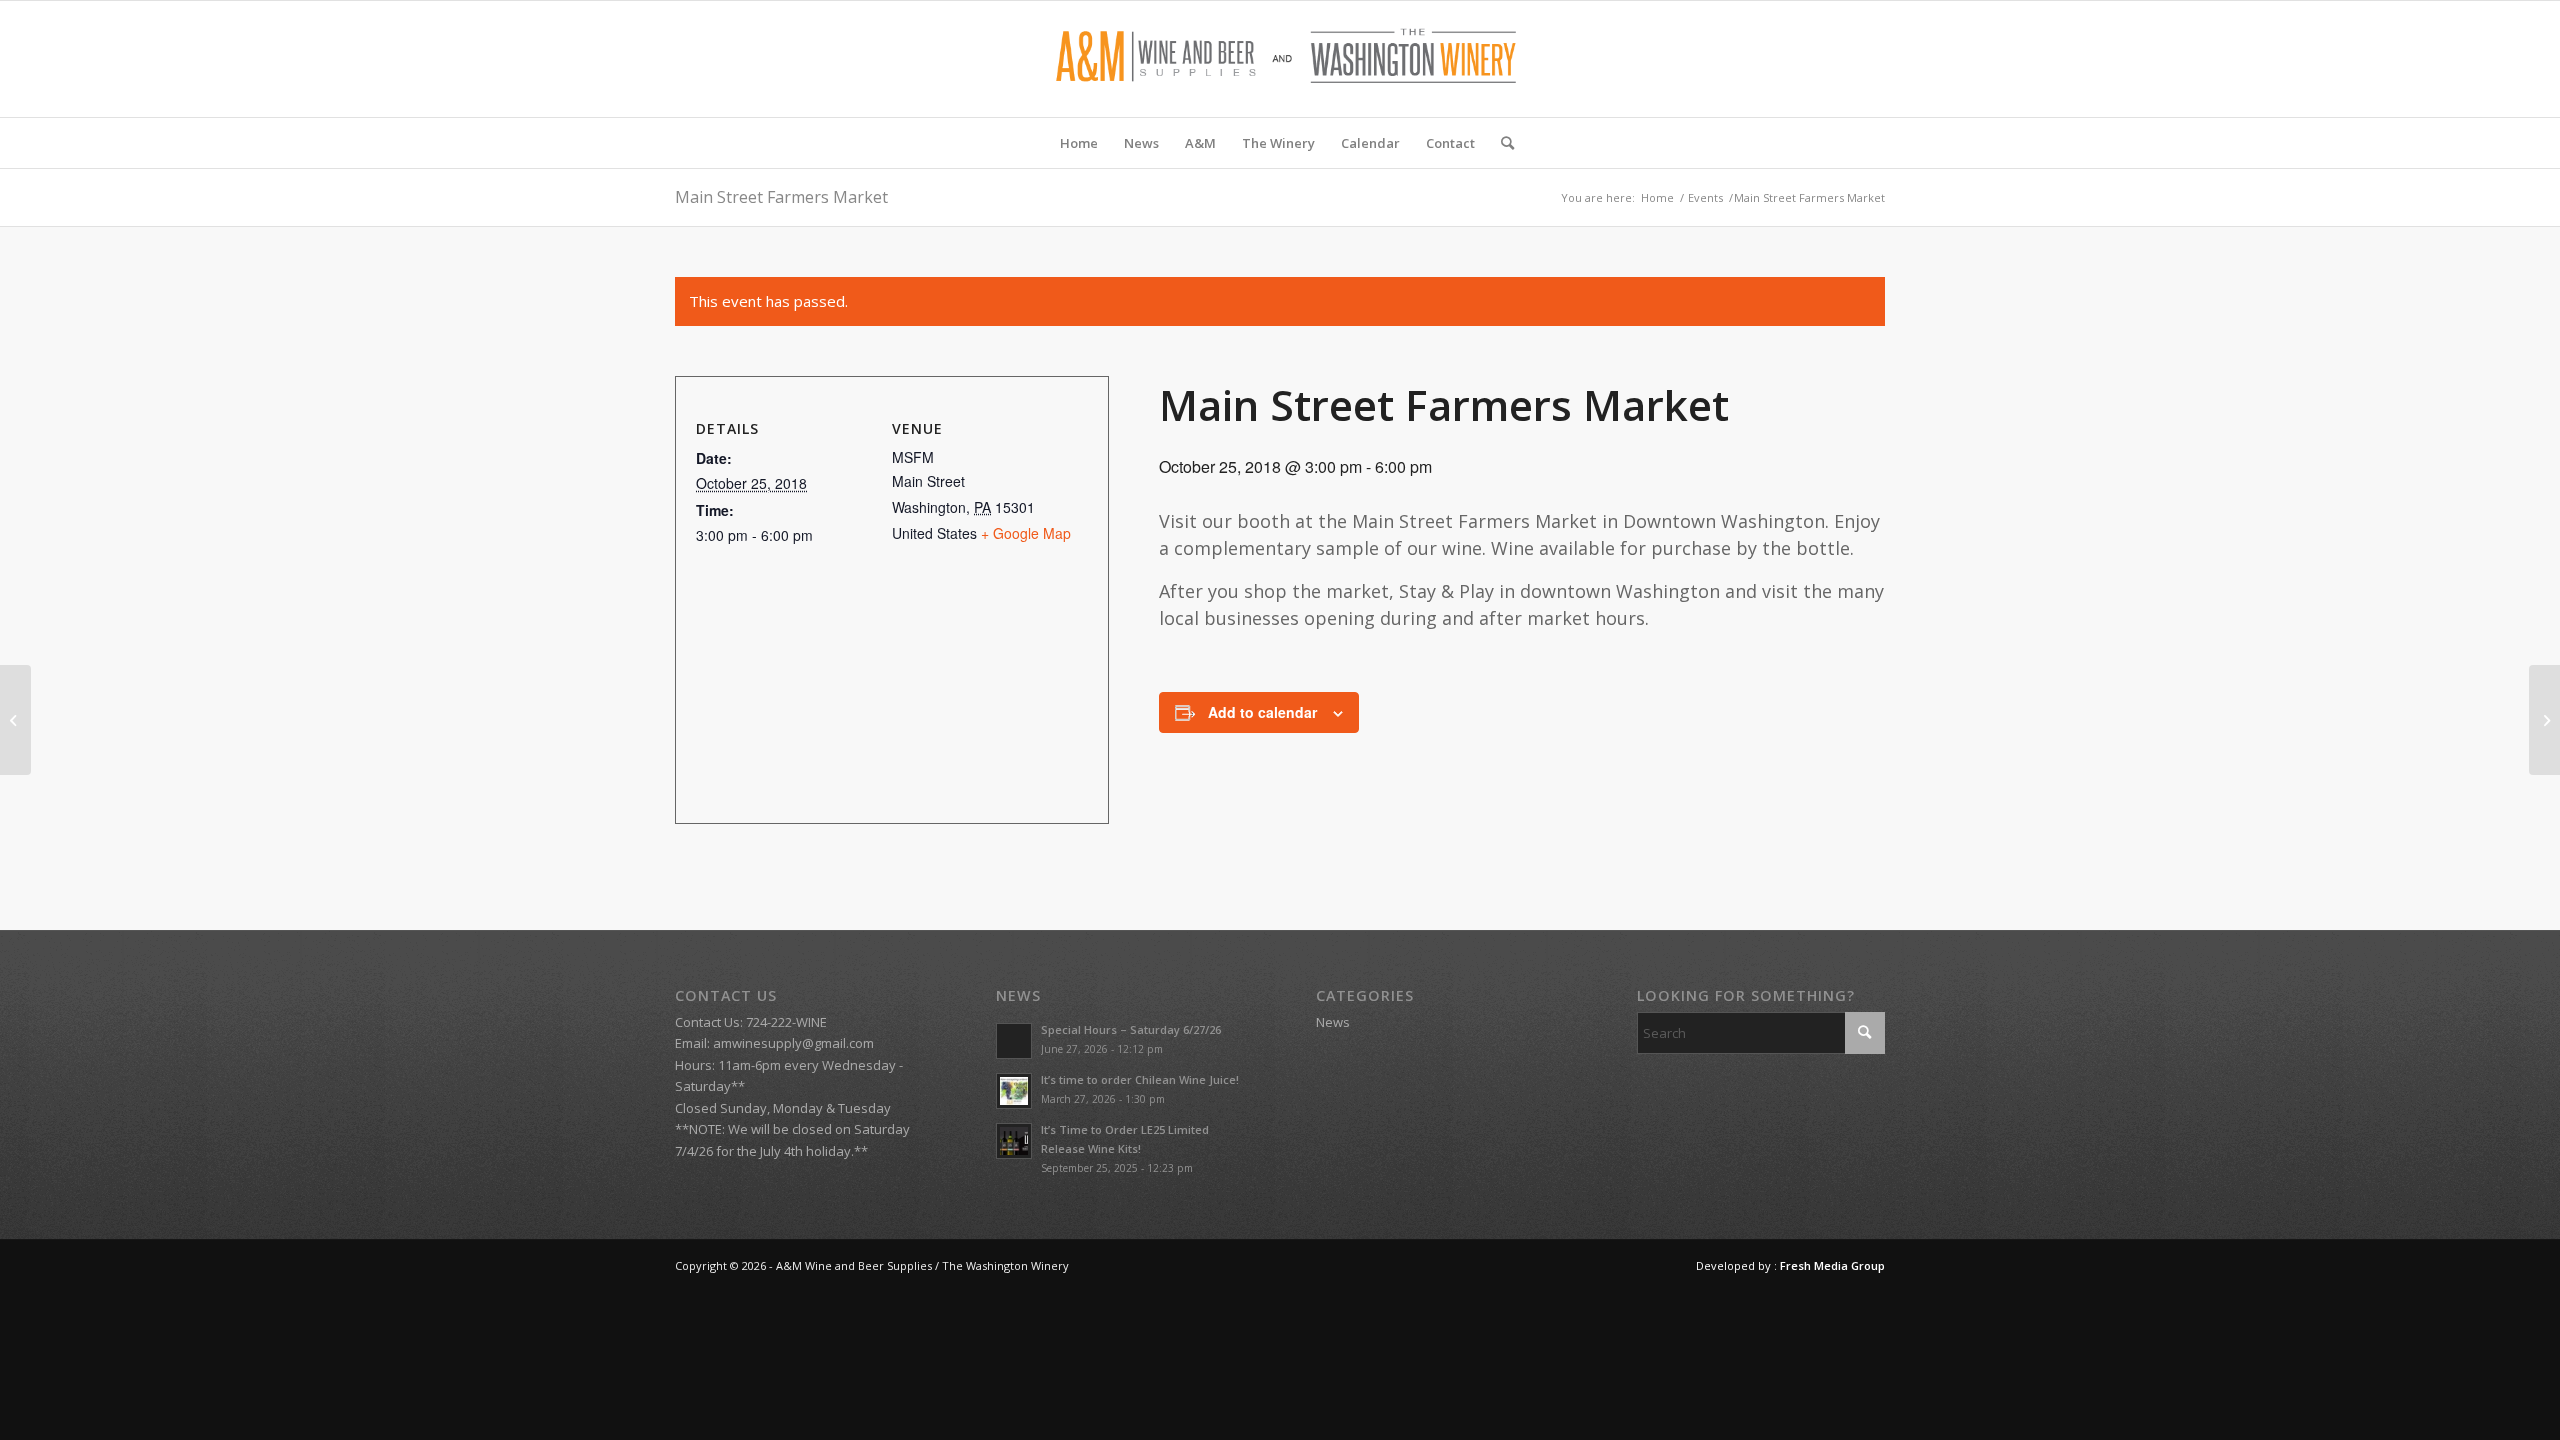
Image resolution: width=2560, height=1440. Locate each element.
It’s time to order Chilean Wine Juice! (1140, 1079)
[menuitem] (1079, 143)
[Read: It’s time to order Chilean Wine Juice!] (1014, 1091)
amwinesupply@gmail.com (793, 1043)
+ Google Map (1026, 533)
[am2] (1280, 59)
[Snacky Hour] (15, 720)
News (1333, 1022)
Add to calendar (1262, 712)
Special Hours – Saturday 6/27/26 (1131, 1029)
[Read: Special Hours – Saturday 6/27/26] (1014, 1041)
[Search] (1501, 143)
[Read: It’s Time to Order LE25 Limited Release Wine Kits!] (1014, 1141)
